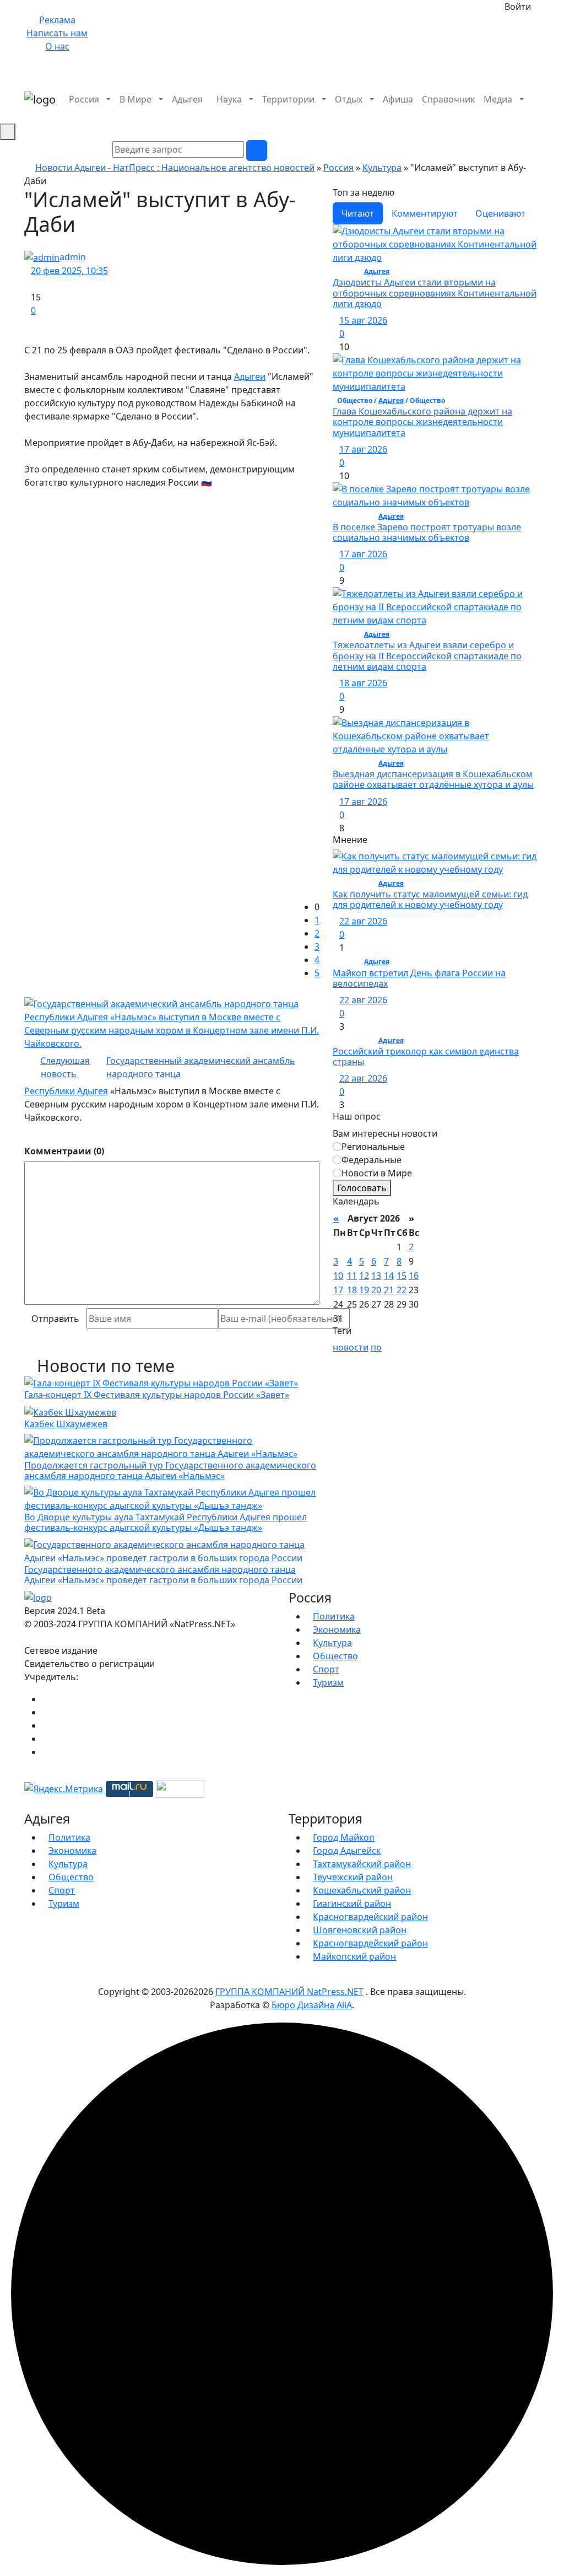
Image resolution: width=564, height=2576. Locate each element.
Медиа (498, 99)
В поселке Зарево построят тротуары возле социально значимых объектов (427, 532)
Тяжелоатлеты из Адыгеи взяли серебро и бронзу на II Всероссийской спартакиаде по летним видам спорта (427, 655)
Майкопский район (354, 1956)
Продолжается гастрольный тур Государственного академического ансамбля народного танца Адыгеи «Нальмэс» (170, 1470)
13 (376, 1276)
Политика (334, 1616)
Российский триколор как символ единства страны (426, 1056)
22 (402, 1290)
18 (352, 1290)
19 (364, 1290)
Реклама (57, 20)
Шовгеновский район (360, 1930)
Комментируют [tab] (425, 213)
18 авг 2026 (363, 683)
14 (389, 1276)
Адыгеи (250, 377)
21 (389, 1290)
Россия (84, 99)
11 (352, 1276)
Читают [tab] (358, 213)
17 (338, 1290)
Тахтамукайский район (362, 1864)
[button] (536, 112)
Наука (229, 99)
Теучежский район (353, 1877)
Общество (335, 1656)
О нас (57, 46)
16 (414, 1276)
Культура (382, 168)
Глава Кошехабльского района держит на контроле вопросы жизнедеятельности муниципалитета (422, 422)
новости (351, 1347)
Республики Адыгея (66, 1091)
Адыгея (187, 99)
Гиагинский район (352, 1903)
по (376, 1347)
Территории (288, 99)
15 (402, 1276)
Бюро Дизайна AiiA (312, 2005)
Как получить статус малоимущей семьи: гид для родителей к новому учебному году (430, 899)
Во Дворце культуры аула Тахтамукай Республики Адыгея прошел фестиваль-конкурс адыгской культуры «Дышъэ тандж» (166, 1522)
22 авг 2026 (363, 921)
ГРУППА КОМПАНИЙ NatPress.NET (289, 1992)
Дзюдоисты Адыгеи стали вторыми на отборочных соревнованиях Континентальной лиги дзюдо (435, 293)
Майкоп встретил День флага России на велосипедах (419, 978)
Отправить (55, 1319)
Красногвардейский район (370, 1917)
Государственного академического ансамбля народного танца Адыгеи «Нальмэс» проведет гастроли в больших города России (163, 1575)
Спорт (326, 1669)
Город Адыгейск (347, 1851)
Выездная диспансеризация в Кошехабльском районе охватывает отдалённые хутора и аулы (433, 779)
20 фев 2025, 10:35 (69, 271)
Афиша (398, 99)
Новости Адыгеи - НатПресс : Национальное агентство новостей (175, 168)
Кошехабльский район (362, 1890)
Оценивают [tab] (500, 213)
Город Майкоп (344, 1837)
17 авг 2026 (363, 449)
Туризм (328, 1682)
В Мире (135, 99)
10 (338, 1276)
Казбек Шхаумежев (66, 1424)
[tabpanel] (436, 529)
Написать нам (57, 33)
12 (364, 1276)
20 (376, 1290)
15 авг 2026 (363, 320)
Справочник (448, 99)
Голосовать (362, 1188)
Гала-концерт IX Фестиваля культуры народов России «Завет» (157, 1395)
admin (73, 257)
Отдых (349, 99)
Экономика (337, 1630)
